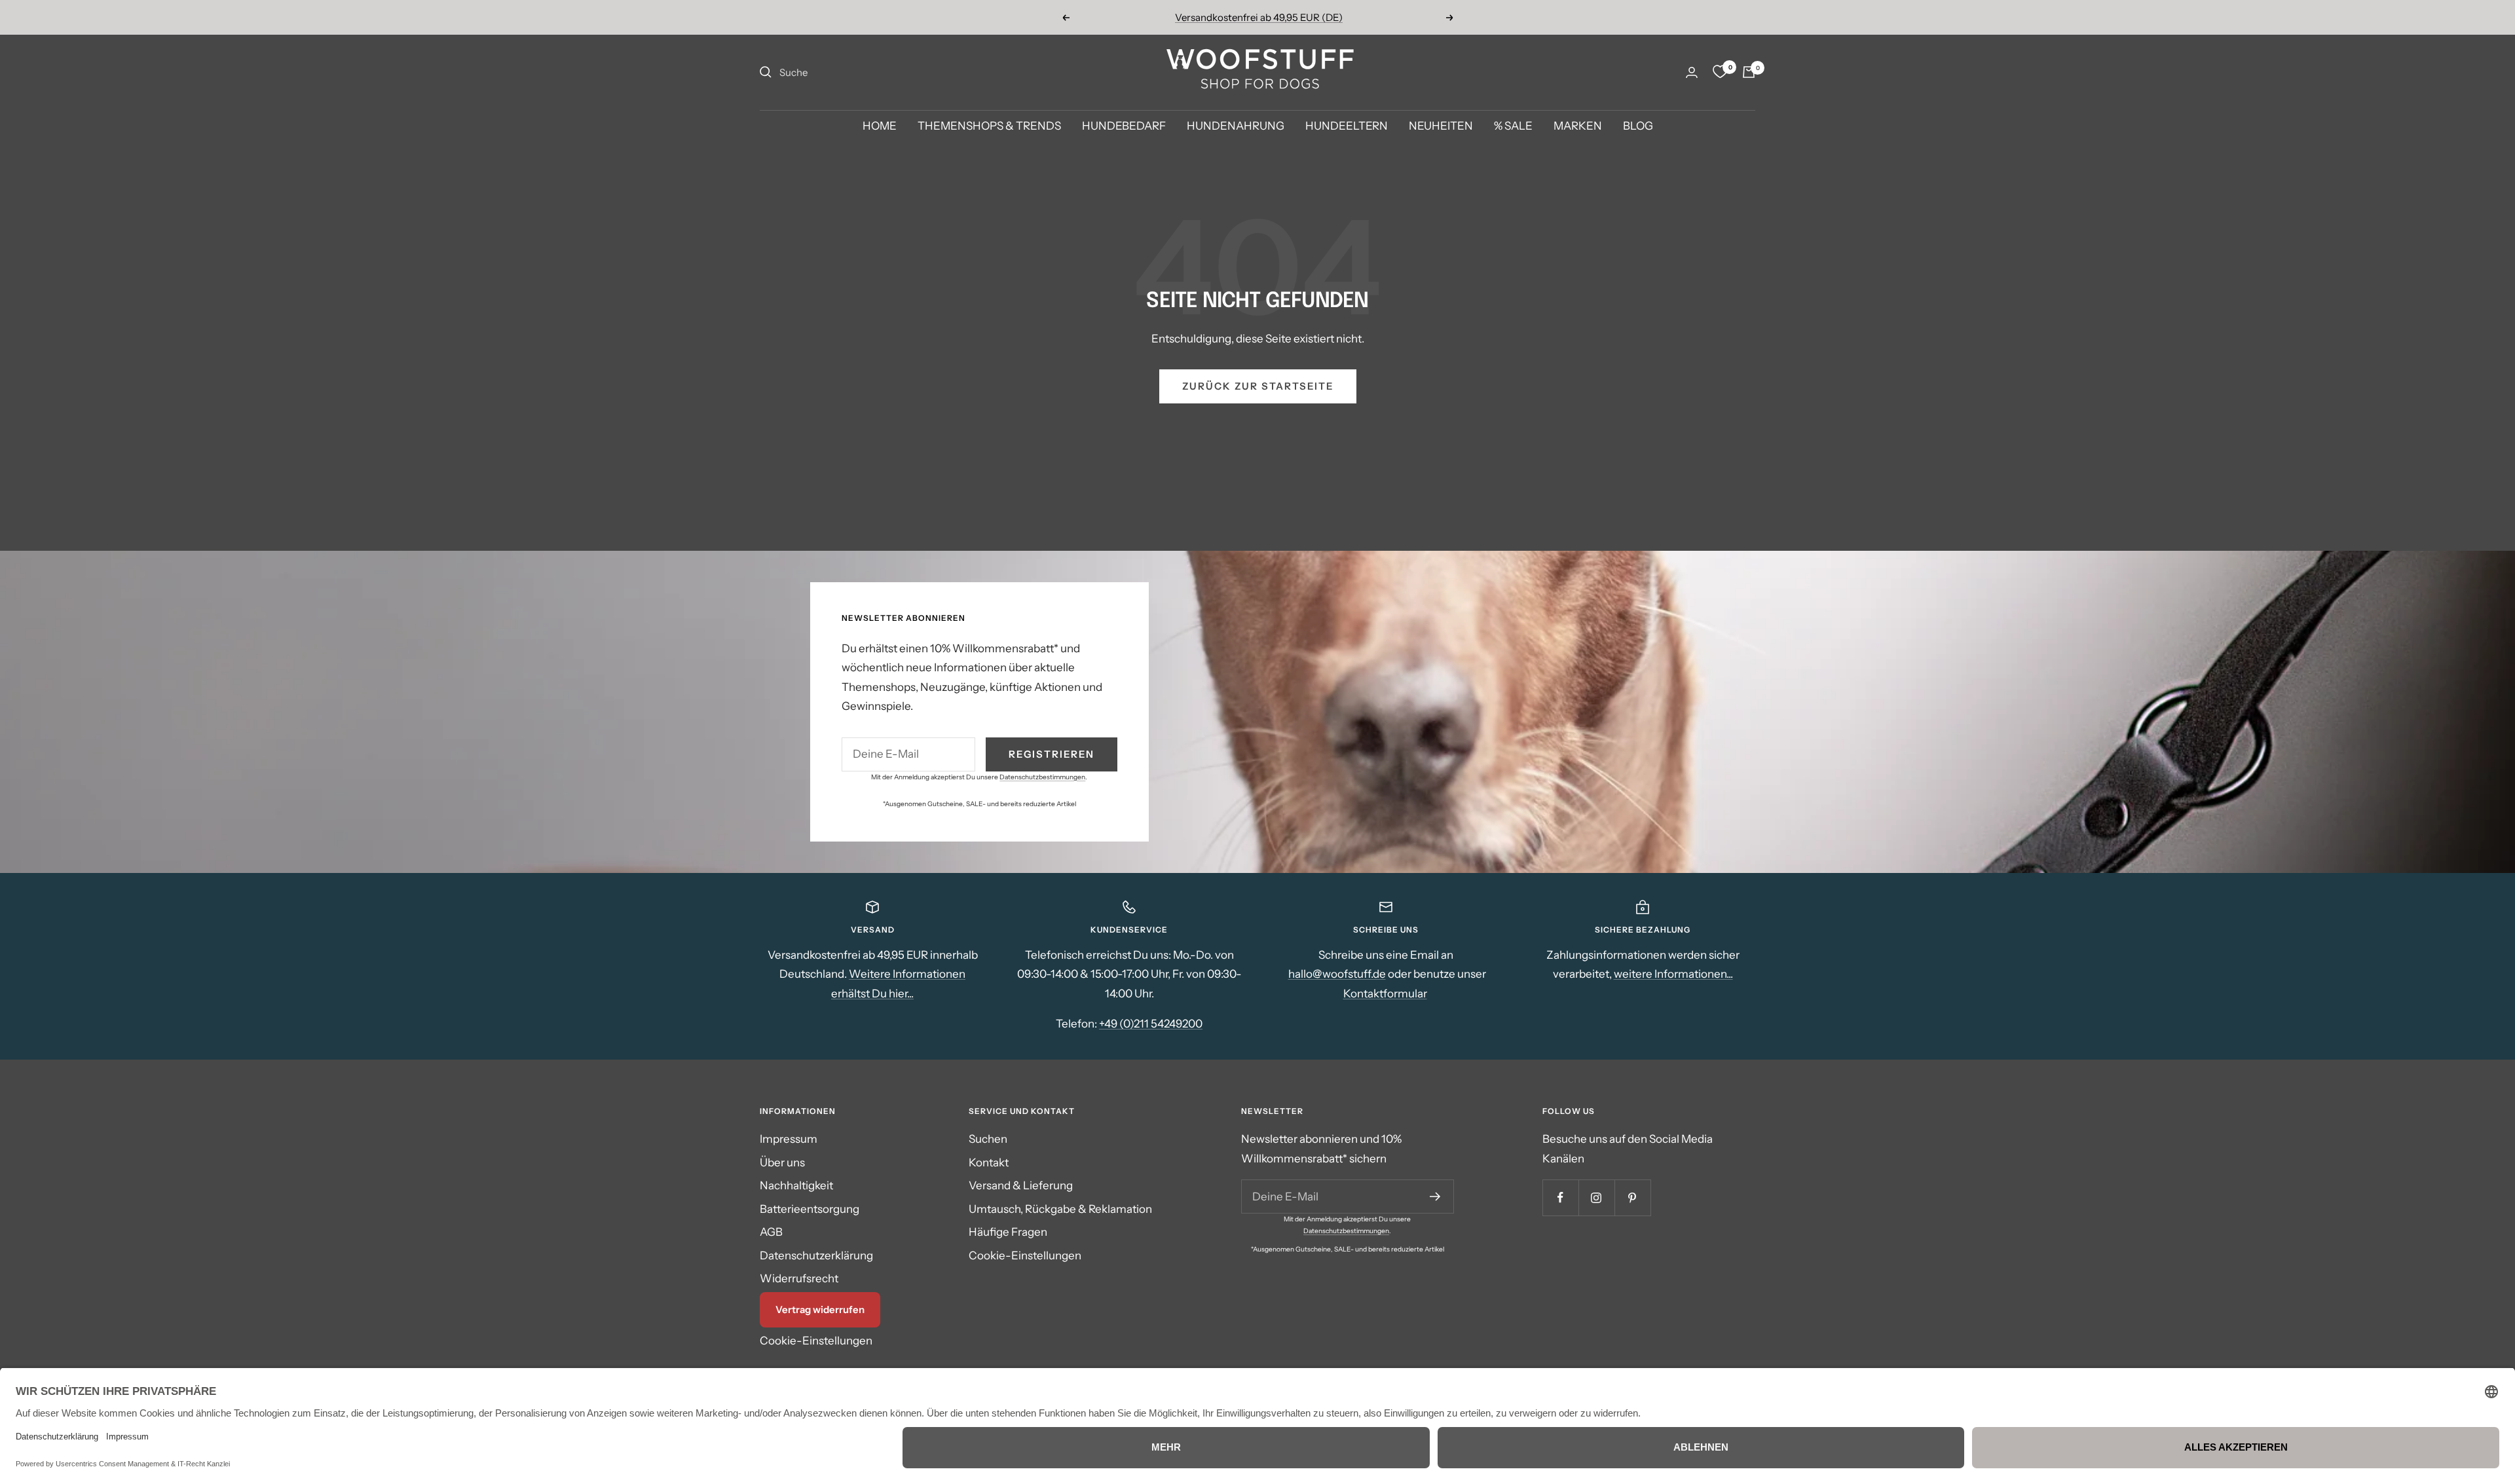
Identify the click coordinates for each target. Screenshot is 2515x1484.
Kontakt (989, 1162)
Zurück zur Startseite (1258, 386)
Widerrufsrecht (799, 1278)
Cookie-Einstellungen (816, 1341)
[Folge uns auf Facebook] (1560, 1197)
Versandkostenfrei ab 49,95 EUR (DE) (1259, 17)
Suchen (988, 1139)
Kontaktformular (1385, 993)
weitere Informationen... (1673, 974)
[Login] (1692, 72)
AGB (771, 1232)
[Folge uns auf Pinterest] (1632, 1197)
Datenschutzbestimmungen (1042, 777)
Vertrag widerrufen (820, 1309)
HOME (880, 126)
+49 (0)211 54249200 (1151, 1024)
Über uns (782, 1162)
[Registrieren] (1435, 1196)
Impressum (789, 1139)
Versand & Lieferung (1021, 1185)
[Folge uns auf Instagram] (1596, 1197)
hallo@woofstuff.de (1337, 974)
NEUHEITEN (1441, 126)
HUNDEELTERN (1347, 126)
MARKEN (1578, 126)
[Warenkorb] (1749, 72)
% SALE (1513, 126)
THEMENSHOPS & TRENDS (989, 126)
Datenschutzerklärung (816, 1255)
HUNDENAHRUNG (1236, 126)
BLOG (1638, 126)
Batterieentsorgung (810, 1209)
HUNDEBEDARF (1124, 126)
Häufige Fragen (1008, 1232)
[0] (1720, 72)
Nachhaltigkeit (796, 1185)
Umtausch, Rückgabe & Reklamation (1060, 1209)
